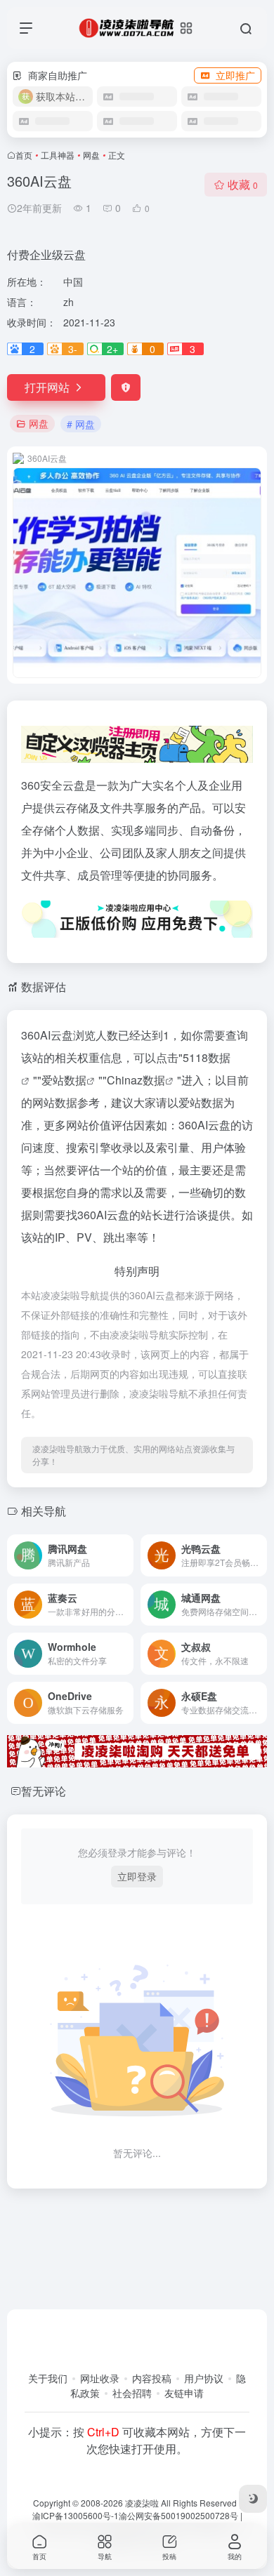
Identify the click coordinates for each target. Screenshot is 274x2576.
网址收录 (100, 2378)
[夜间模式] (253, 2499)
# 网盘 (81, 424)
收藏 (243, 184)
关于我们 (48, 2378)
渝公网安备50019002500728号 (178, 2515)
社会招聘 (132, 2393)
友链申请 (184, 2393)
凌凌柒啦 (142, 2503)
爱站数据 (64, 1080)
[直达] (126, 1555)
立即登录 (137, 1876)
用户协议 (204, 2378)
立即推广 (235, 75)
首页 (24, 155)
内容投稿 (152, 2378)
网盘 (91, 155)
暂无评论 (44, 1791)
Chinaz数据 (136, 1080)
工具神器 (58, 155)
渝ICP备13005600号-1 (76, 2515)
